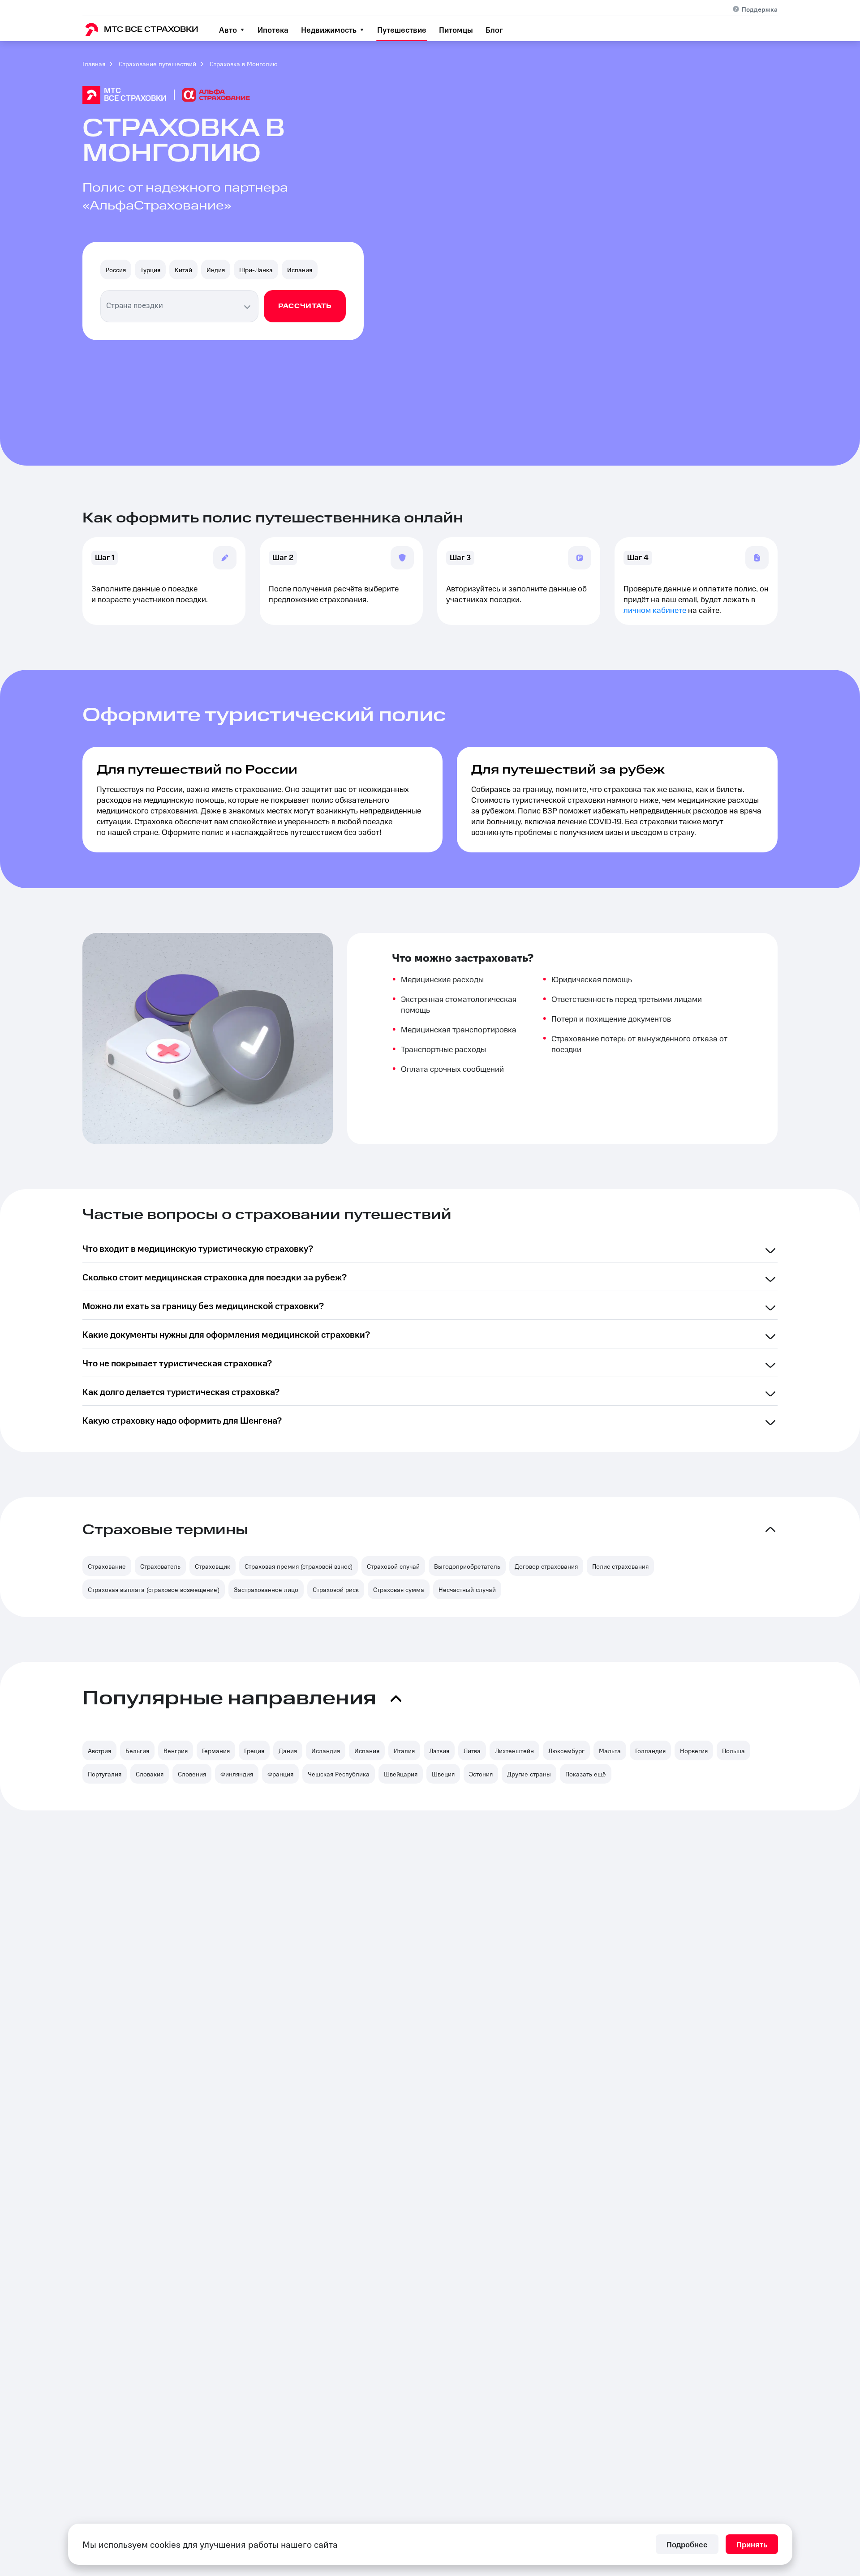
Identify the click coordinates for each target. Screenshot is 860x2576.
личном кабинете (655, 611)
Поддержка (760, 9)
